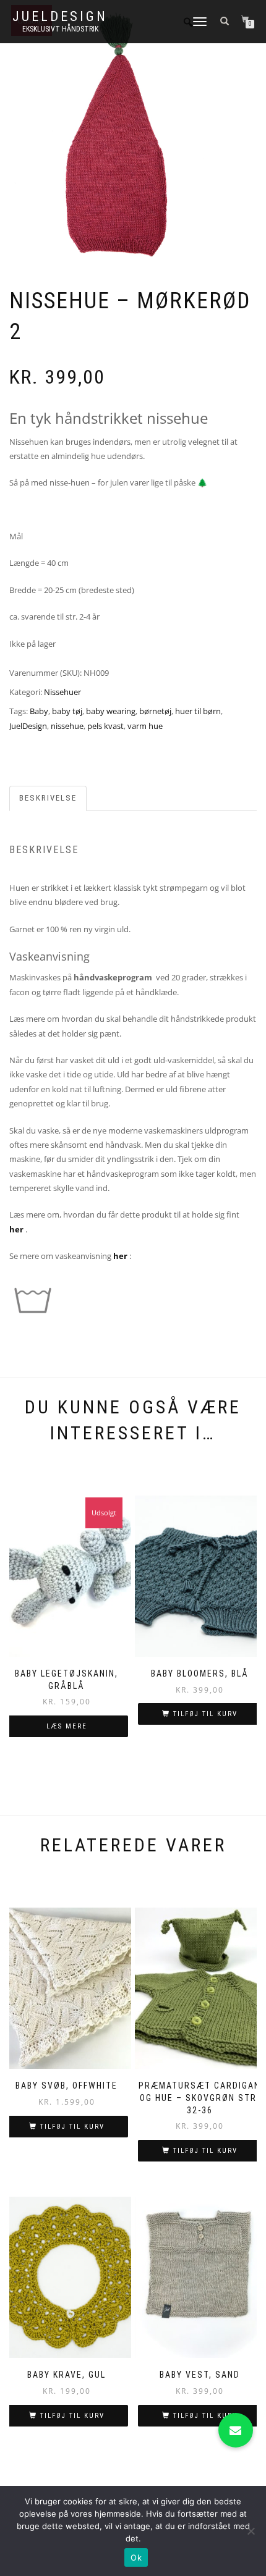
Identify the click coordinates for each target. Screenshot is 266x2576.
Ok (136, 2557)
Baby (39, 711)
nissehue (67, 726)
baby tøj (67, 711)
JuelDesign (60, 17)
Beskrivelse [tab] (48, 798)
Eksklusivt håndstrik (60, 29)
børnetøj (155, 711)
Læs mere (67, 1726)
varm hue (145, 726)
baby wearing (111, 711)
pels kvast (105, 726)
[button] (236, 2430)
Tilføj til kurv (205, 1714)
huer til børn (198, 711)
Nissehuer (62, 692)
